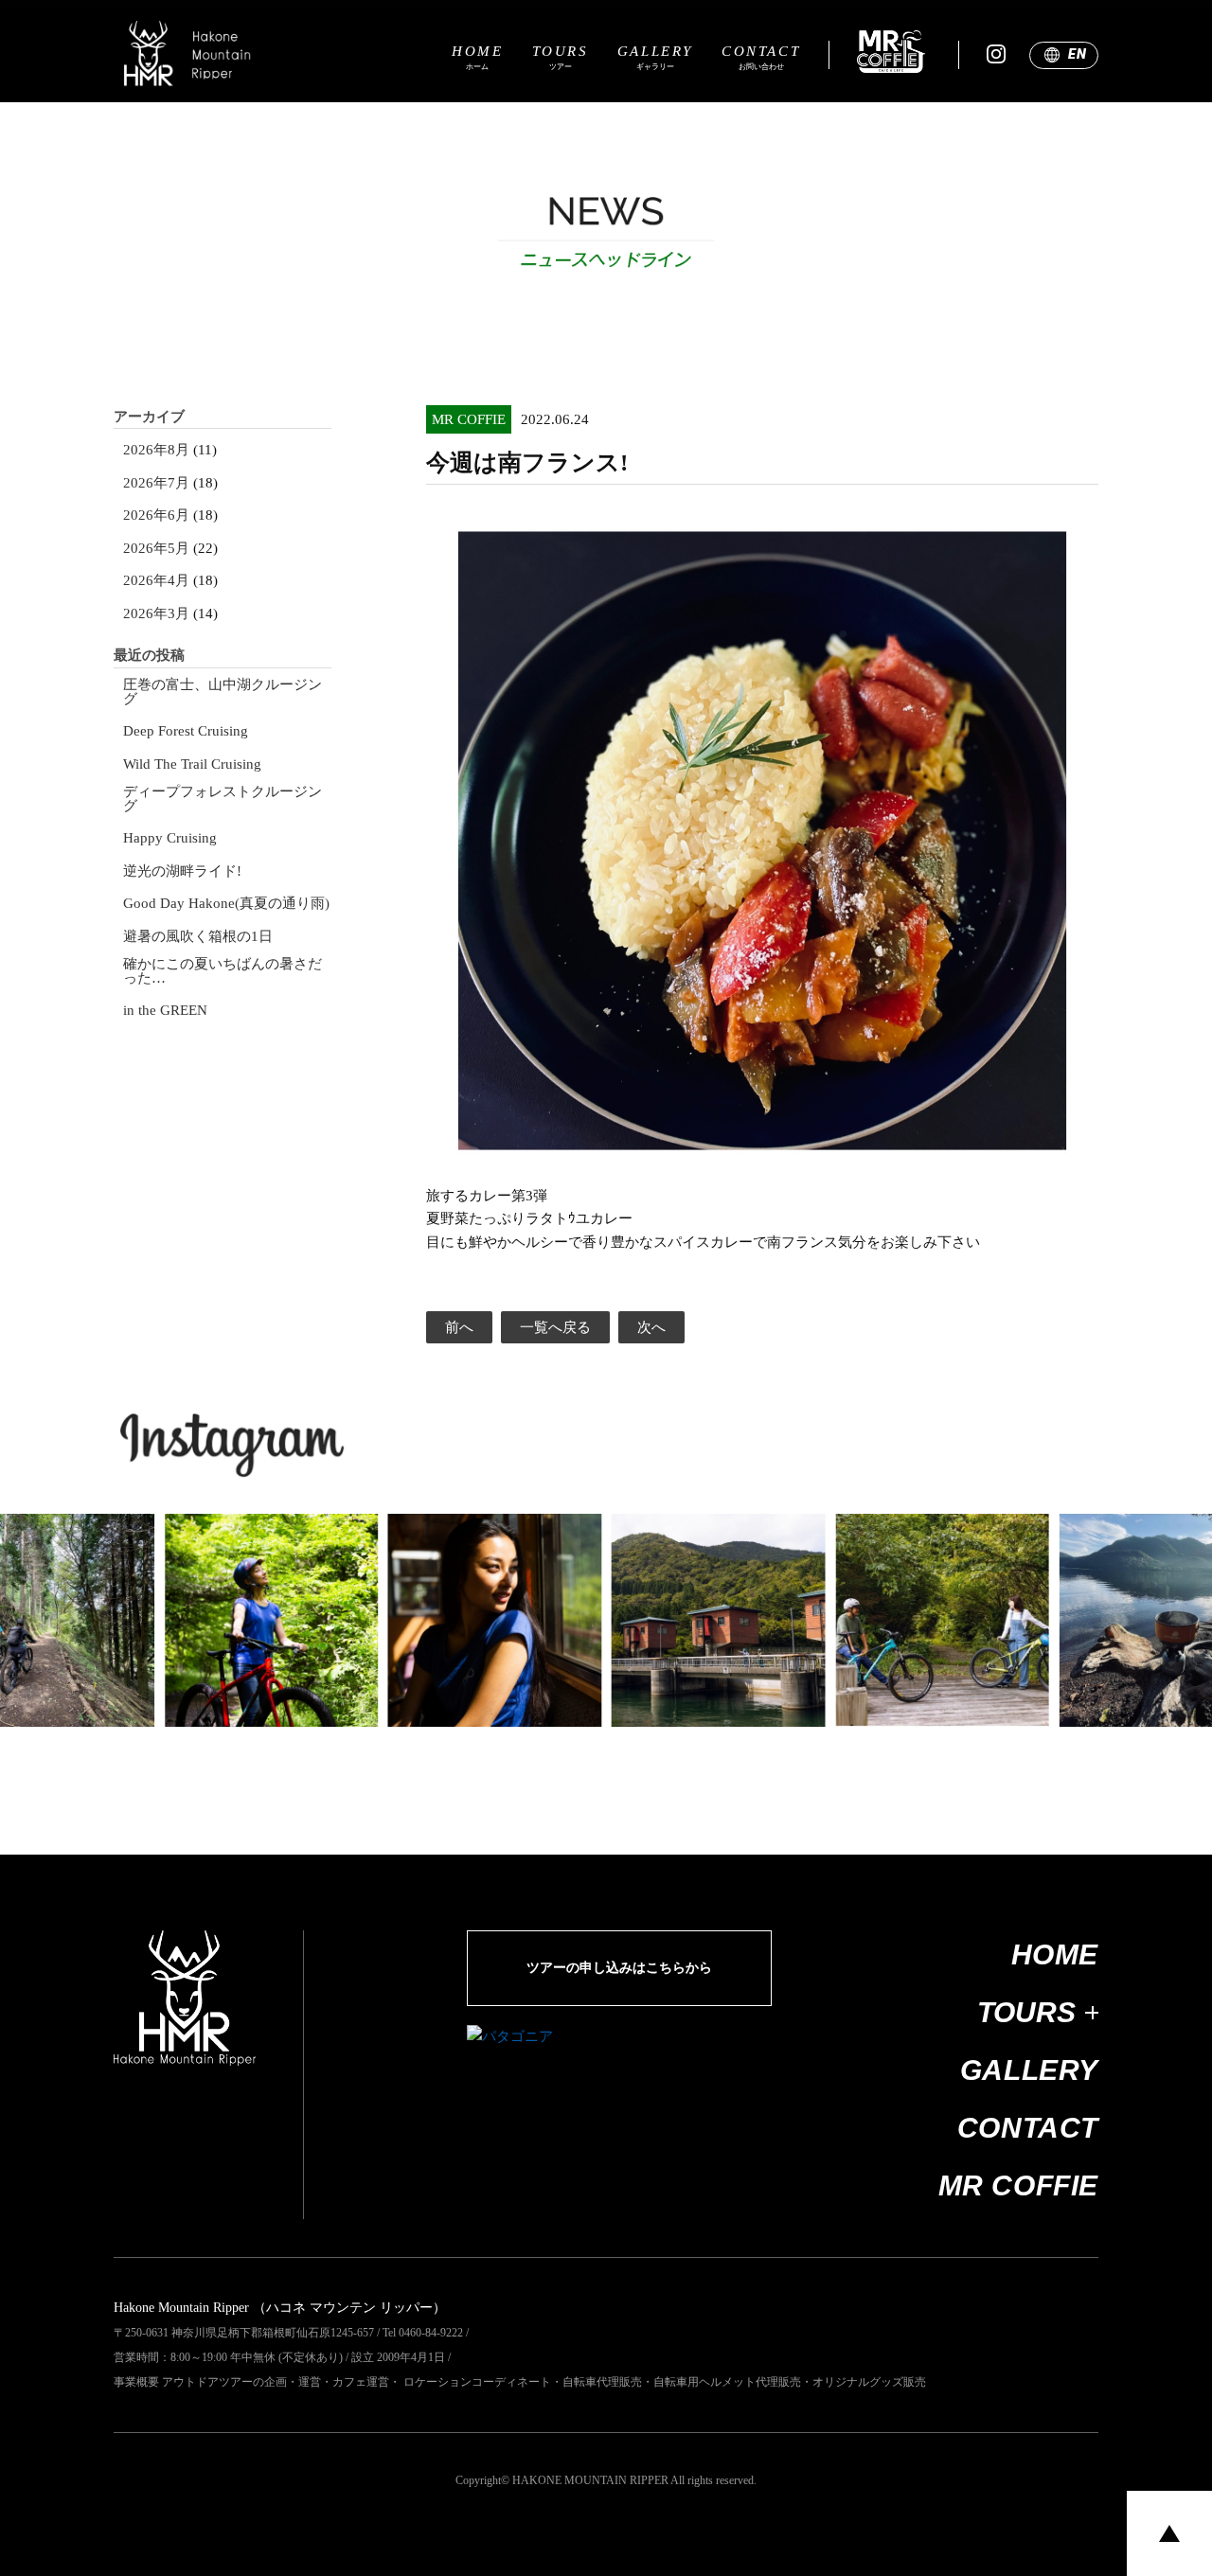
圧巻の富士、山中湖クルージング (223, 692)
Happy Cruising (170, 838)
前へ (459, 1327)
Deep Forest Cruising (186, 731)
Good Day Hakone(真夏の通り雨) (226, 904)
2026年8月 (156, 450)
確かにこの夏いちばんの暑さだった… (223, 971)
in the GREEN (165, 1011)
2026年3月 (156, 614)
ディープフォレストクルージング (223, 799)
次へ (651, 1327)
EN (1077, 54)
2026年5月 (156, 549)
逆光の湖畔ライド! (182, 871)
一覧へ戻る (555, 1327)
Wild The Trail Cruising (192, 764)
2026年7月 (156, 483)
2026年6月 (156, 515)
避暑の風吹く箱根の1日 (198, 937)
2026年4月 (156, 581)
